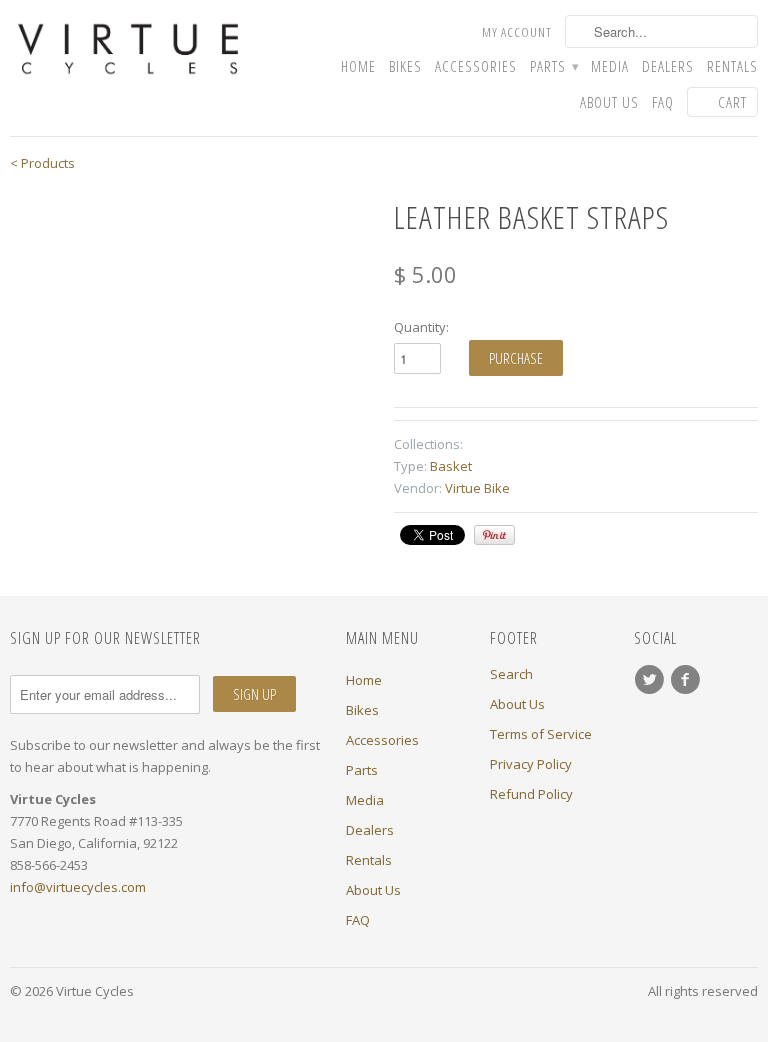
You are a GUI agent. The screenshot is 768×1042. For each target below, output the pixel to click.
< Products (42, 163)
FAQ (663, 102)
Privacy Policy (531, 764)
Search (511, 674)
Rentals (732, 66)
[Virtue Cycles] (128, 49)
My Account (517, 32)
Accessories (476, 66)
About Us (609, 102)
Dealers (668, 66)
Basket (451, 466)
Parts (554, 66)
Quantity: (421, 327)
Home (358, 66)
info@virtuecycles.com (78, 887)
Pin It (494, 535)
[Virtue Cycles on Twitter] (652, 680)
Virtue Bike (477, 488)
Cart (732, 102)
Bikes (405, 66)
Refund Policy (531, 794)
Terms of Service (541, 734)
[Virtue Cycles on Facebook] (688, 680)
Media (610, 66)
